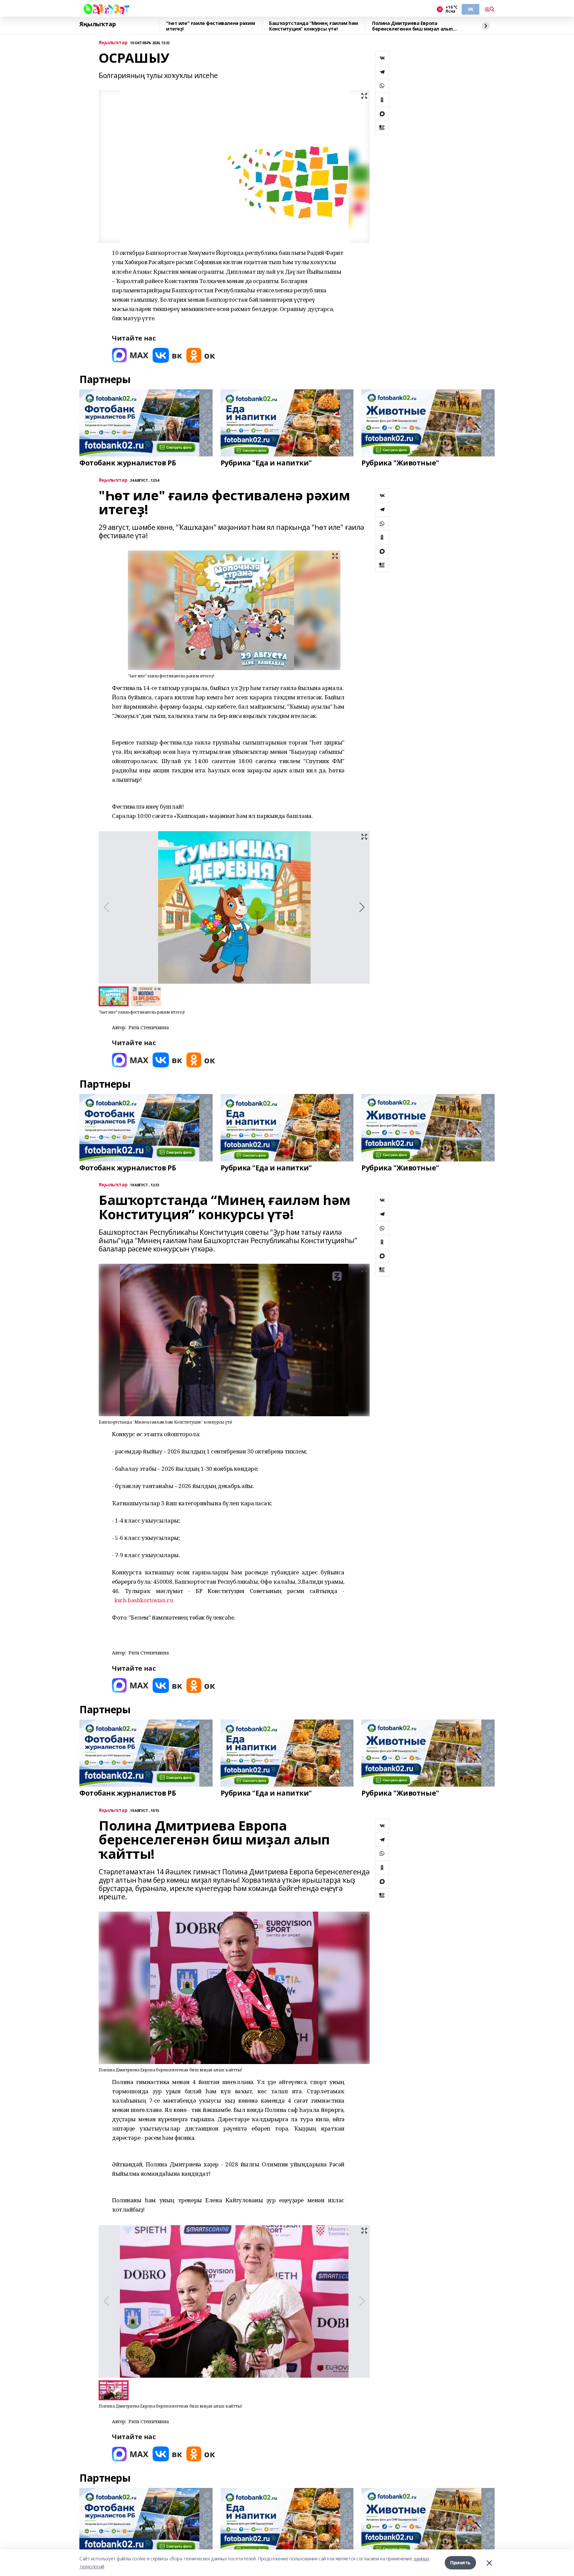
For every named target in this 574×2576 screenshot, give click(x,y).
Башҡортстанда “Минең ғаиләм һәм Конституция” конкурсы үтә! (314, 26)
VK (471, 9)
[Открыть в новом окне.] (130, 355)
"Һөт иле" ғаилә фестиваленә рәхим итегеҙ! (210, 26)
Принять (460, 2563)
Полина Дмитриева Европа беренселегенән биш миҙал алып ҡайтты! (412, 26)
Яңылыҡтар (97, 24)
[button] (362, 907)
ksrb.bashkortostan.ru (144, 1600)
